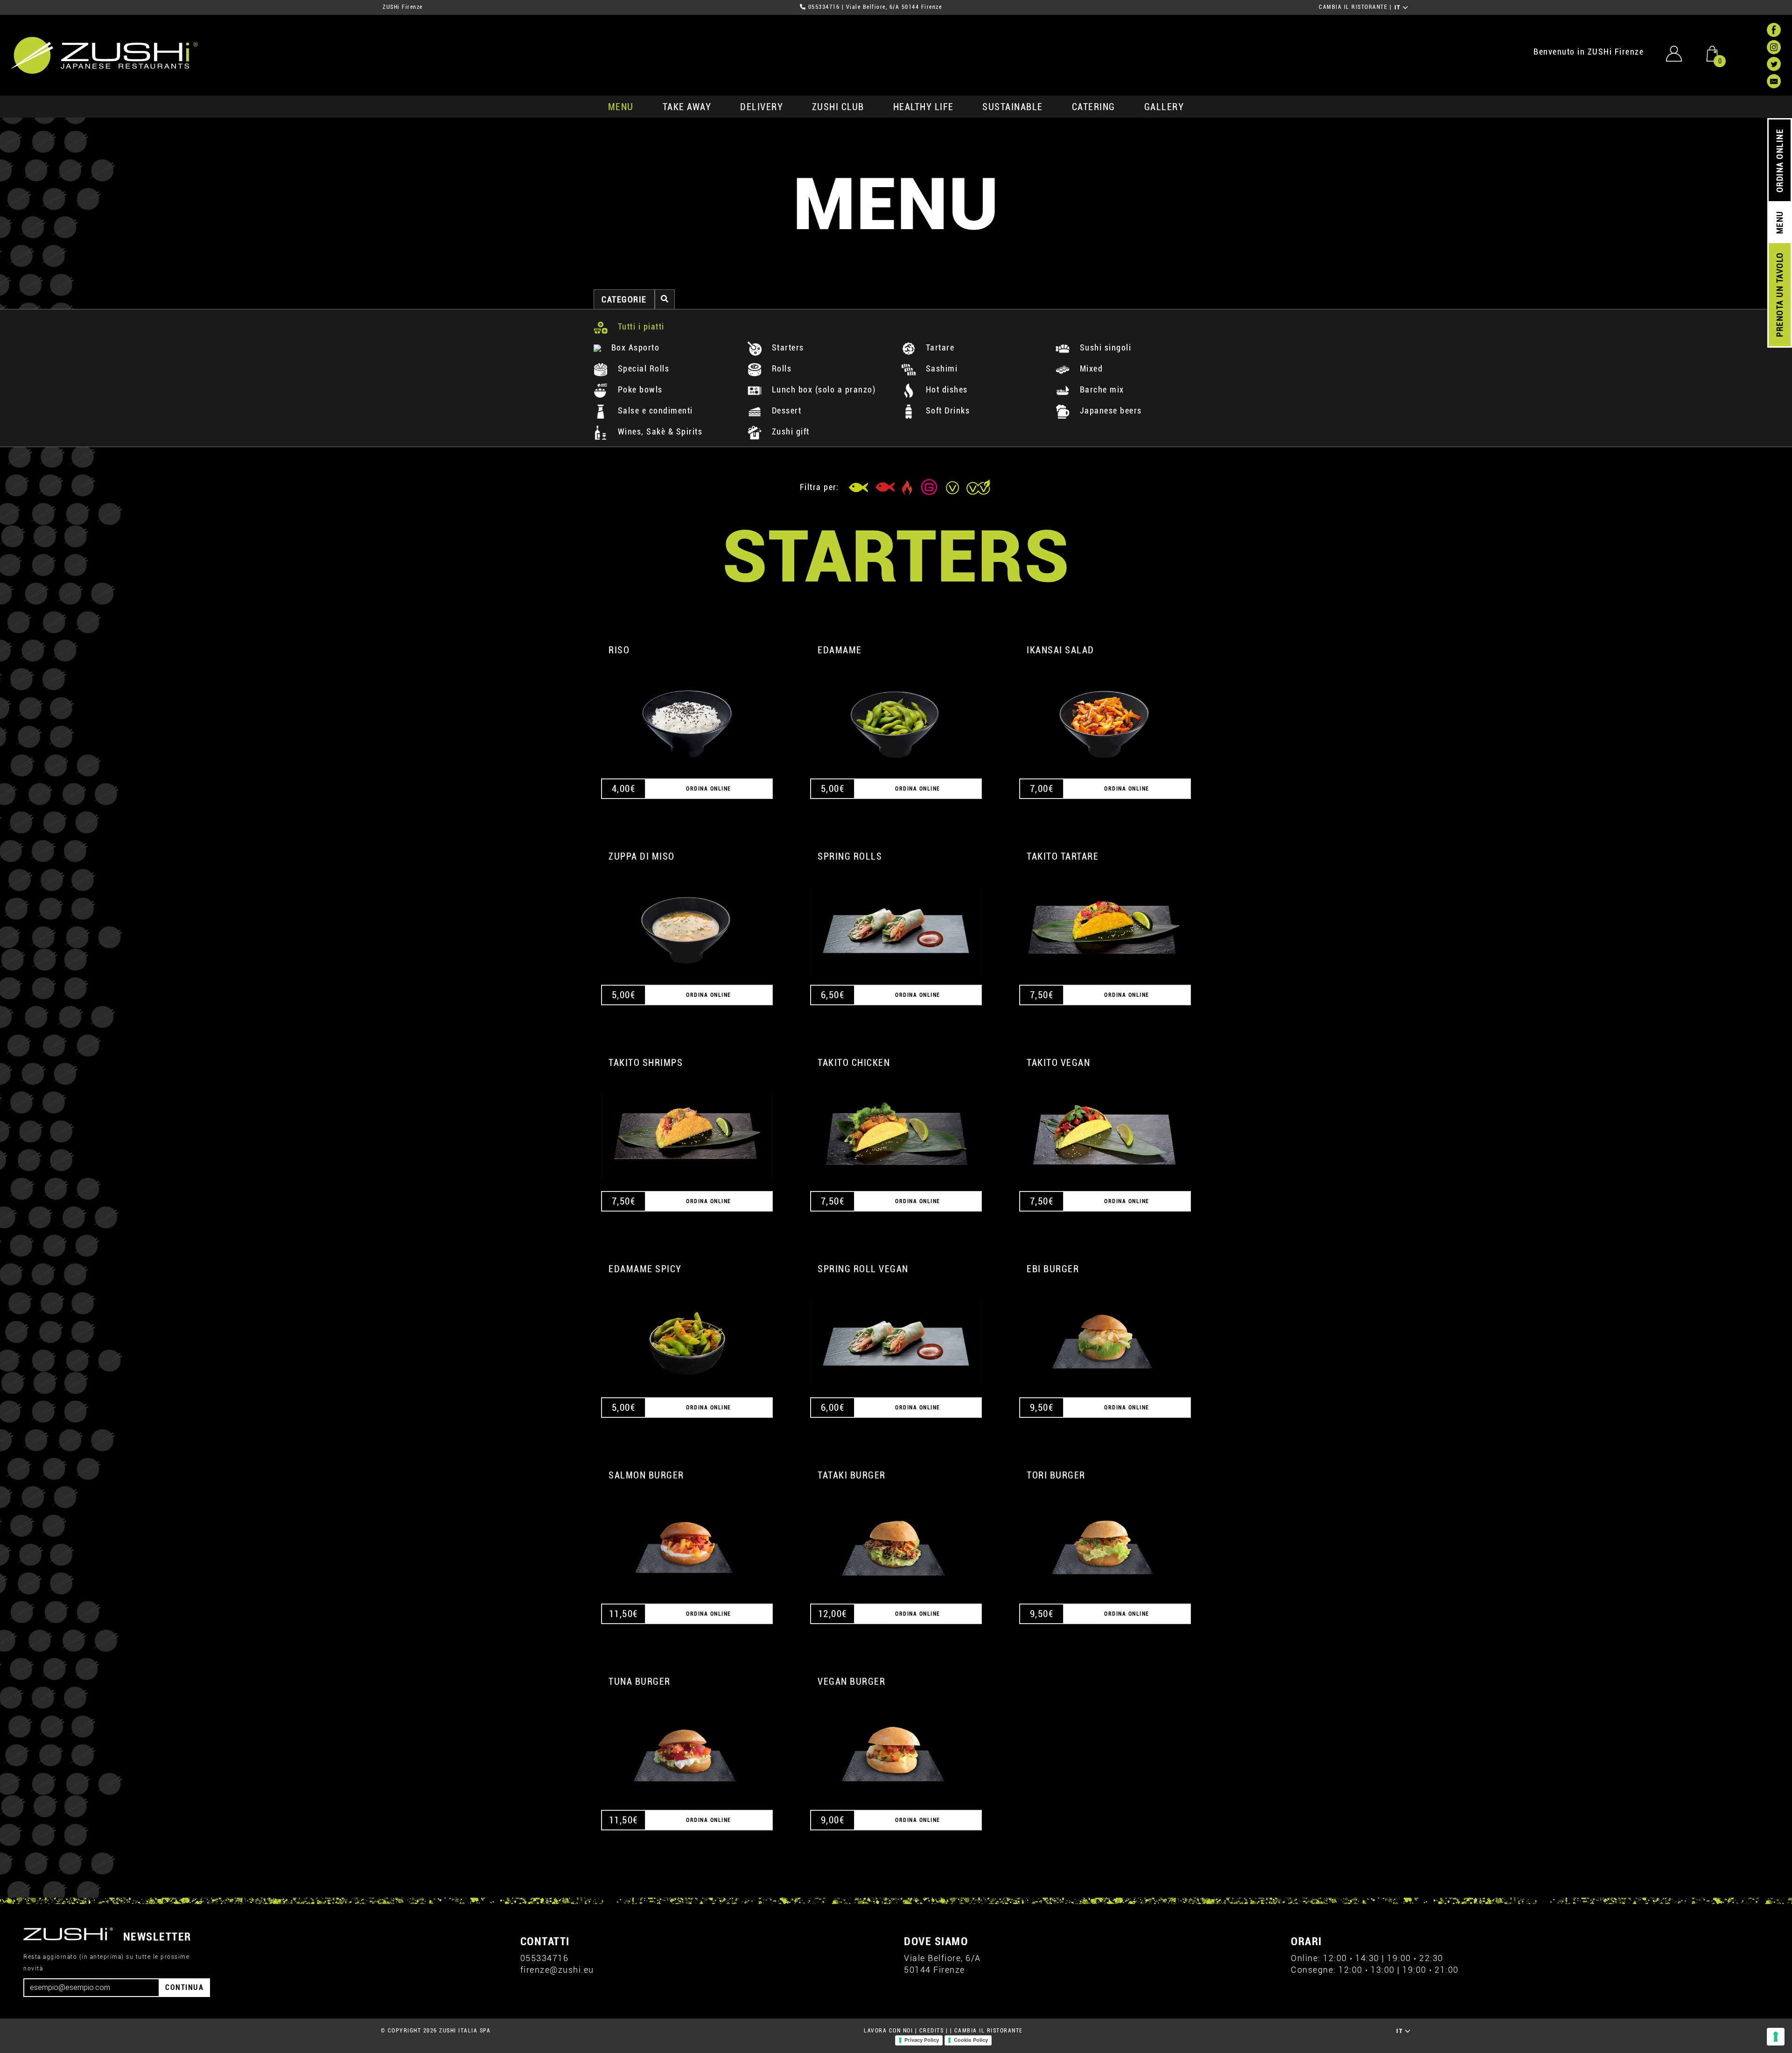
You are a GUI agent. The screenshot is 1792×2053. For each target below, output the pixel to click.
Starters (787, 347)
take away (687, 107)
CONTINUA (184, 1987)
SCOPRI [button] (687, 713)
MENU (621, 107)
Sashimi (940, 368)
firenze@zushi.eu (557, 1970)
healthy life (924, 107)
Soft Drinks (946, 410)
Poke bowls (639, 389)
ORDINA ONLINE (1780, 161)
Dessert (785, 410)
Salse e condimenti (654, 410)
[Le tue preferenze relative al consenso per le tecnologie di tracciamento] (1776, 2037)
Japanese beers (1109, 410)
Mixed (1090, 368)
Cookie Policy (971, 2040)
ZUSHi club (838, 107)
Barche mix (1101, 389)
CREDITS (932, 2031)
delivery (762, 107)
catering (1094, 107)
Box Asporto (634, 347)
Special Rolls (642, 368)
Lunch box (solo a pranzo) (822, 389)
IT (1399, 7)
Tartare (939, 347)
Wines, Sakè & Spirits (659, 431)
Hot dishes (945, 389)
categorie (624, 299)
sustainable (1013, 107)
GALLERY (1164, 107)
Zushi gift (789, 431)
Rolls (780, 368)
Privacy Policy (922, 2040)
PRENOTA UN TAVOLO (1780, 295)
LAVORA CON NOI (888, 2031)
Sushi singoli (1104, 347)
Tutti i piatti (640, 326)
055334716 (824, 7)
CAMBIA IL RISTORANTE (1353, 7)
